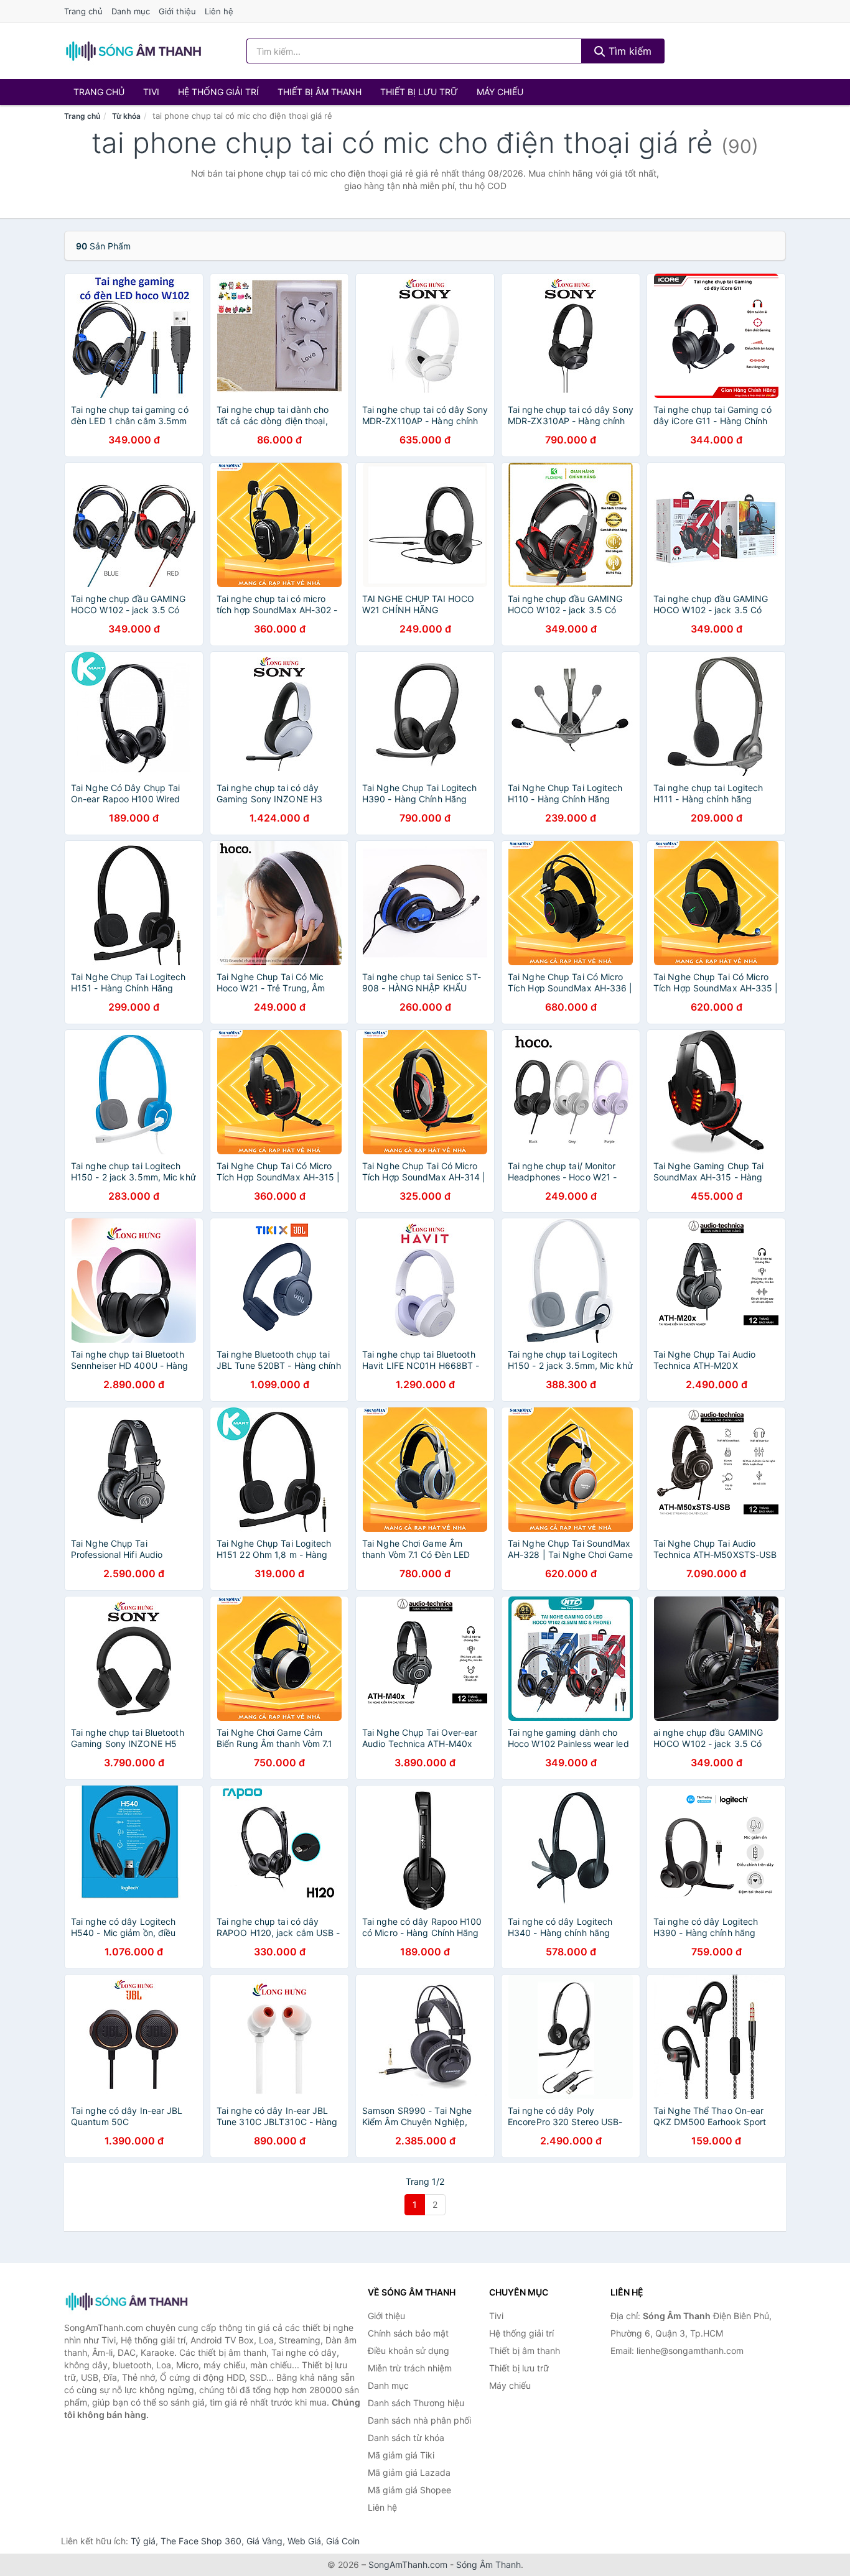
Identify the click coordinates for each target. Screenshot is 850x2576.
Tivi (151, 92)
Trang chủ (83, 11)
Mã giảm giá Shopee (409, 2490)
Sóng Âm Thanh (488, 2564)
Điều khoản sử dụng (409, 2351)
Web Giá (304, 2541)
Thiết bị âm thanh (320, 92)
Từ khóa (126, 116)
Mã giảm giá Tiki (401, 2455)
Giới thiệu (177, 11)
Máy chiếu (500, 92)
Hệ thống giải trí (218, 92)
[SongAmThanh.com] (133, 51)
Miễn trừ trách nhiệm (410, 2368)
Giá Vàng (264, 2541)
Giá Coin (343, 2541)
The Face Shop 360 (201, 2541)
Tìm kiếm (628, 51)
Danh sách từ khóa (406, 2438)
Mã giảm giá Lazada (409, 2472)
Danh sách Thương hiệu (416, 2403)
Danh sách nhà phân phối (419, 2420)
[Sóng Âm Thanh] (126, 2301)
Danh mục (131, 11)
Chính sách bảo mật (408, 2333)
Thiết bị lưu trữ (419, 92)
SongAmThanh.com (408, 2564)
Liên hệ (219, 11)
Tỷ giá (143, 2541)
